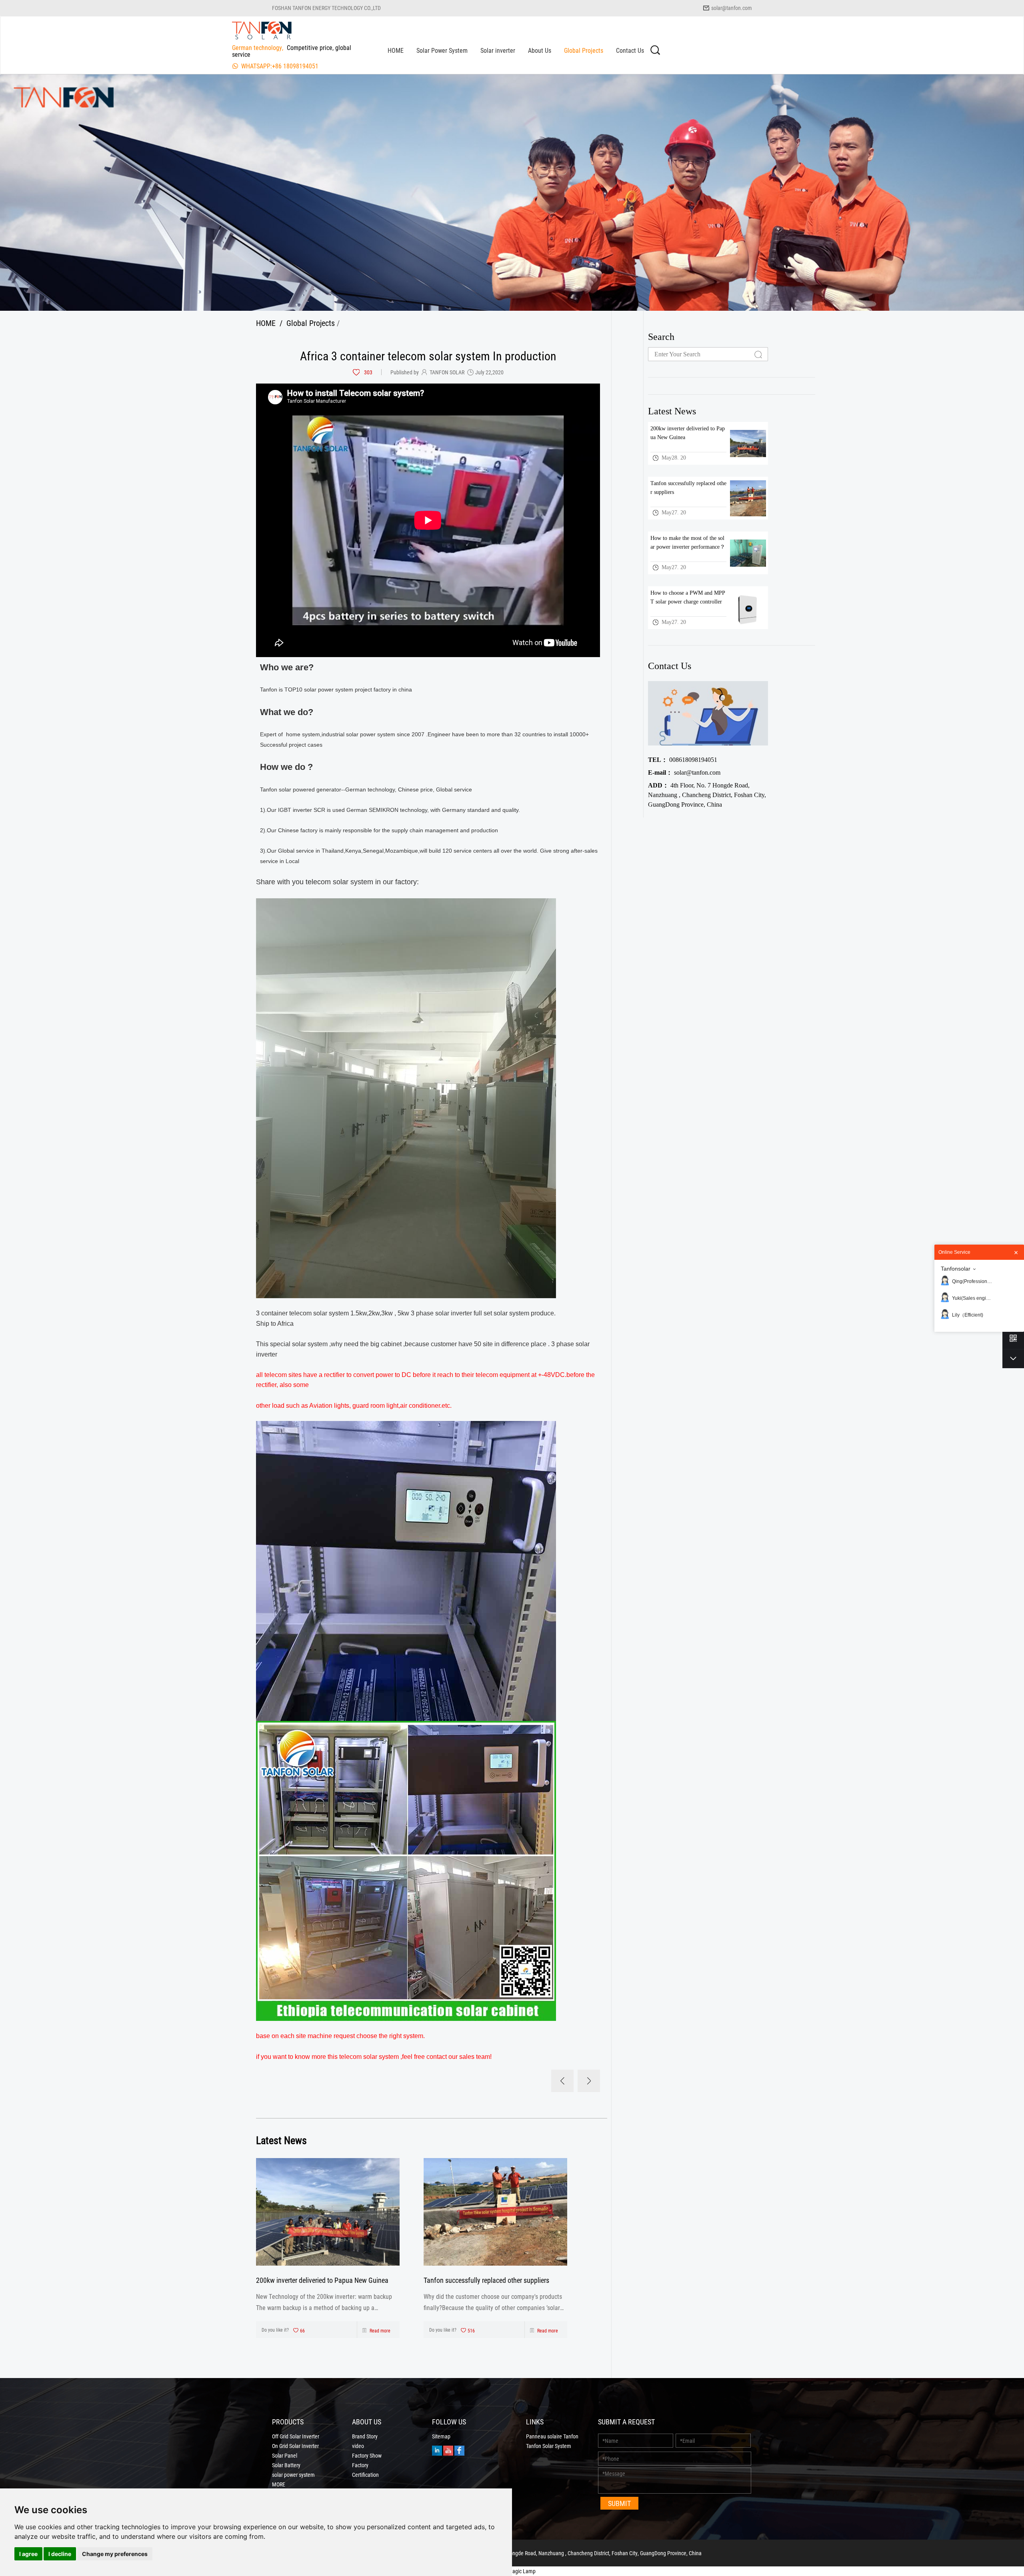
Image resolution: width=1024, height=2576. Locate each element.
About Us (540, 50)
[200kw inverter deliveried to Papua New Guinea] (328, 2212)
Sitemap (441, 2436)
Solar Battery (286, 2465)
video (358, 2446)
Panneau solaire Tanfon (552, 2436)
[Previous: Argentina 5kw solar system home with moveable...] (562, 2081)
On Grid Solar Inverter (295, 2446)
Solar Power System (442, 50)
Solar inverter (498, 50)
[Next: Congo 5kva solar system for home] (589, 2081)
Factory (360, 2465)
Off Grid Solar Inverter (296, 2436)
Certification (365, 2475)
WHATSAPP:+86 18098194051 (280, 66)
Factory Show (367, 2456)
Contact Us (630, 50)
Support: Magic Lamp (512, 2571)
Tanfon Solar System (549, 2446)
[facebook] (459, 2450)
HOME (396, 50)
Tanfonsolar (956, 1269)
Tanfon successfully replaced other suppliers (486, 2280)
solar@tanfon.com (732, 8)
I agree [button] (28, 2554)
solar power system (293, 2475)
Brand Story (365, 2436)
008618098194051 (683, 760)
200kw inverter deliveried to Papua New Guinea (322, 2280)
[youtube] (448, 2450)
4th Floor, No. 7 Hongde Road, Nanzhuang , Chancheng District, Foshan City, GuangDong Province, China (707, 795)
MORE (279, 2484)
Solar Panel (285, 2456)
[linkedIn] (437, 2450)
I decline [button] (60, 2554)
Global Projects (584, 50)
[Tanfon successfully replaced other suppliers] (495, 2212)
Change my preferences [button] (115, 2554)
